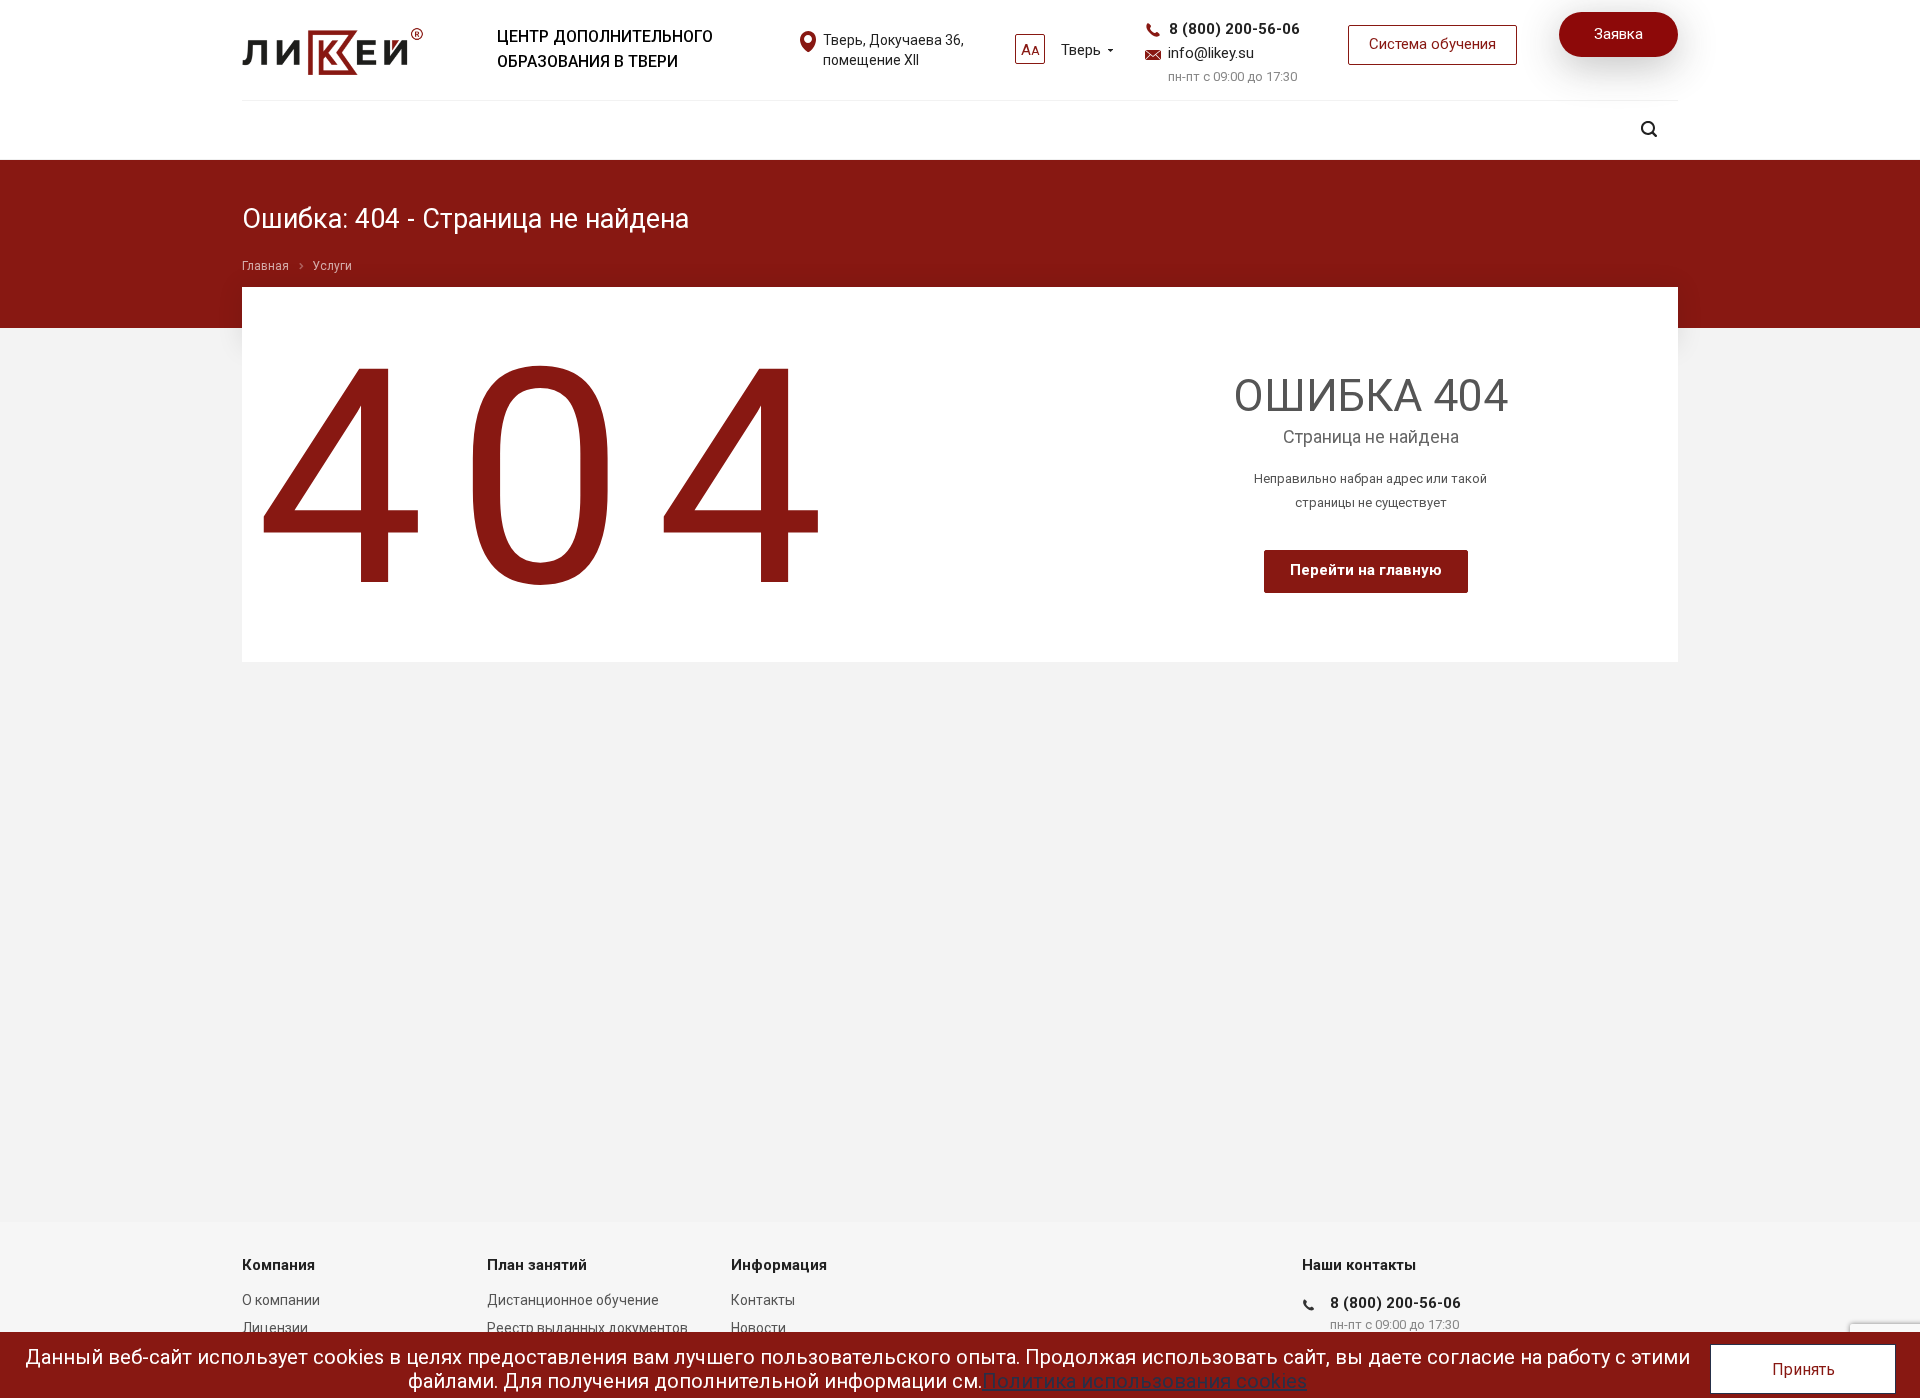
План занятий (537, 1265)
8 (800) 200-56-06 (1234, 29)
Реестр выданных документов (587, 1328)
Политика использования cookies (1144, 1381)
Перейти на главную (1366, 570)
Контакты (763, 1300)
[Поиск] (1649, 129)
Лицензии (275, 1328)
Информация (779, 1265)
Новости (758, 1328)
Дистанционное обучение (573, 1300)
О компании (281, 1300)
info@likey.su (1211, 53)
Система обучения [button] (1432, 44)
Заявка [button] (1618, 34)
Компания (278, 1265)
